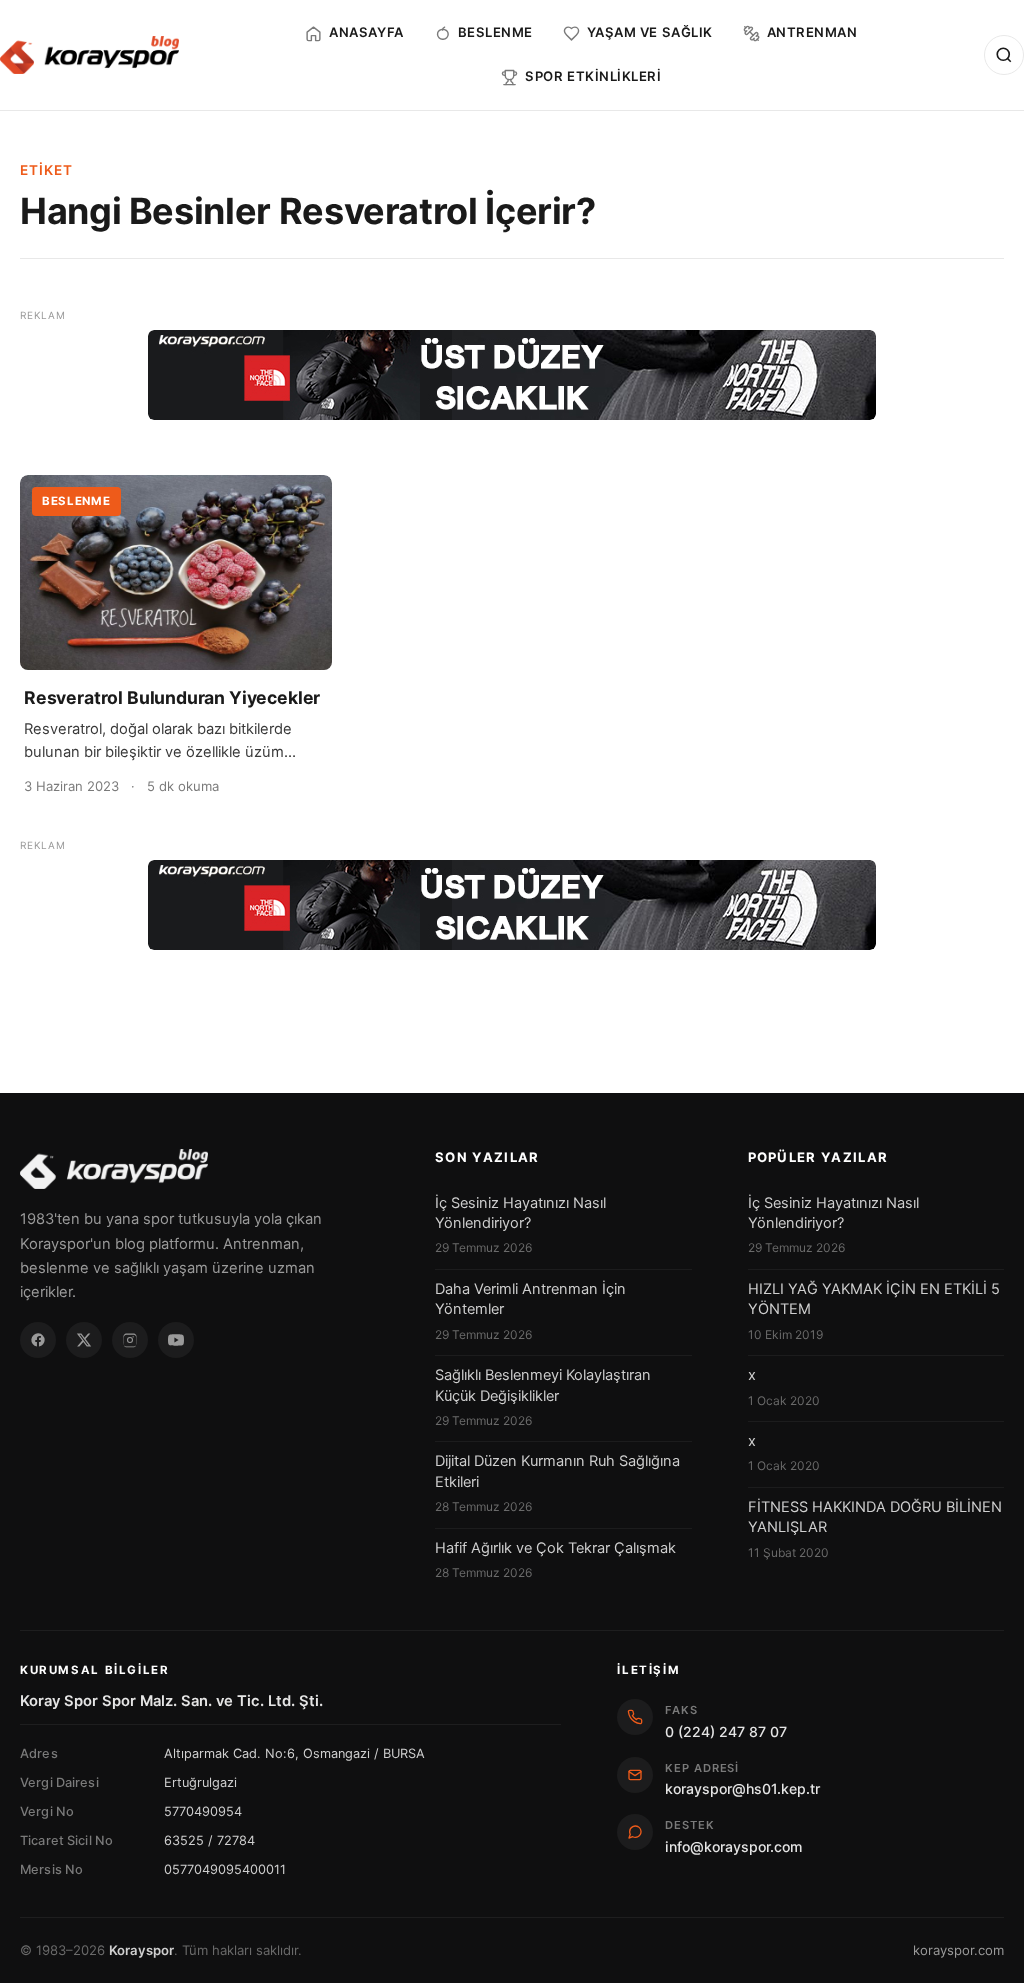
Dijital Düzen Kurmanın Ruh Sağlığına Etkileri (557, 1471)
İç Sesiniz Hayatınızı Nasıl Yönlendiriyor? (520, 1213)
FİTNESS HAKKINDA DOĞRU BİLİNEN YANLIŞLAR (875, 1517)
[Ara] (1004, 55)
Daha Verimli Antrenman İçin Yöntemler (530, 1299)
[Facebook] (38, 1340)
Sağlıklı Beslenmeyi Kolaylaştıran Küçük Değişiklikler (543, 1385)
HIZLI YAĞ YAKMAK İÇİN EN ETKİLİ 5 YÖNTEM (874, 1299)
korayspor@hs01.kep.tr (742, 1788)
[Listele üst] (512, 375)
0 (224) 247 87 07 (726, 1731)
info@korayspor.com (733, 1846)
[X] (84, 1340)
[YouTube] (176, 1340)
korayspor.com (958, 1950)
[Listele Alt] (512, 905)
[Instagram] (130, 1340)
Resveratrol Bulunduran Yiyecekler (172, 697)
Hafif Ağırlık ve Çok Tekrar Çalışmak (555, 1548)
